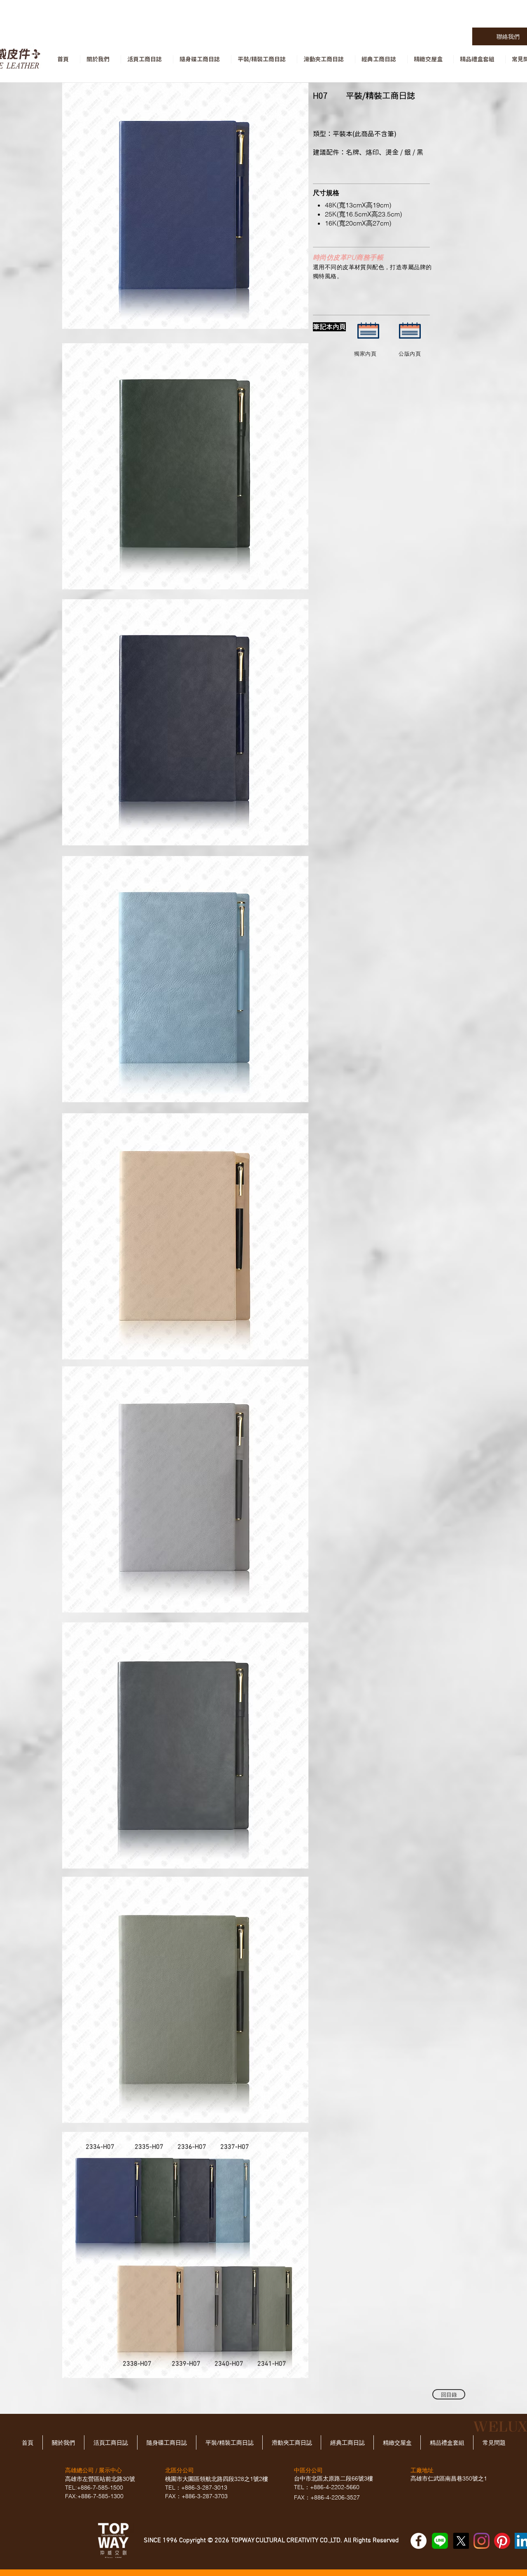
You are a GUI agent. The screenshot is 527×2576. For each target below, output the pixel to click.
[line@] (440, 2541)
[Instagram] (482, 2541)
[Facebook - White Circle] (419, 2541)
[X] (461, 2541)
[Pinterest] (502, 2541)
